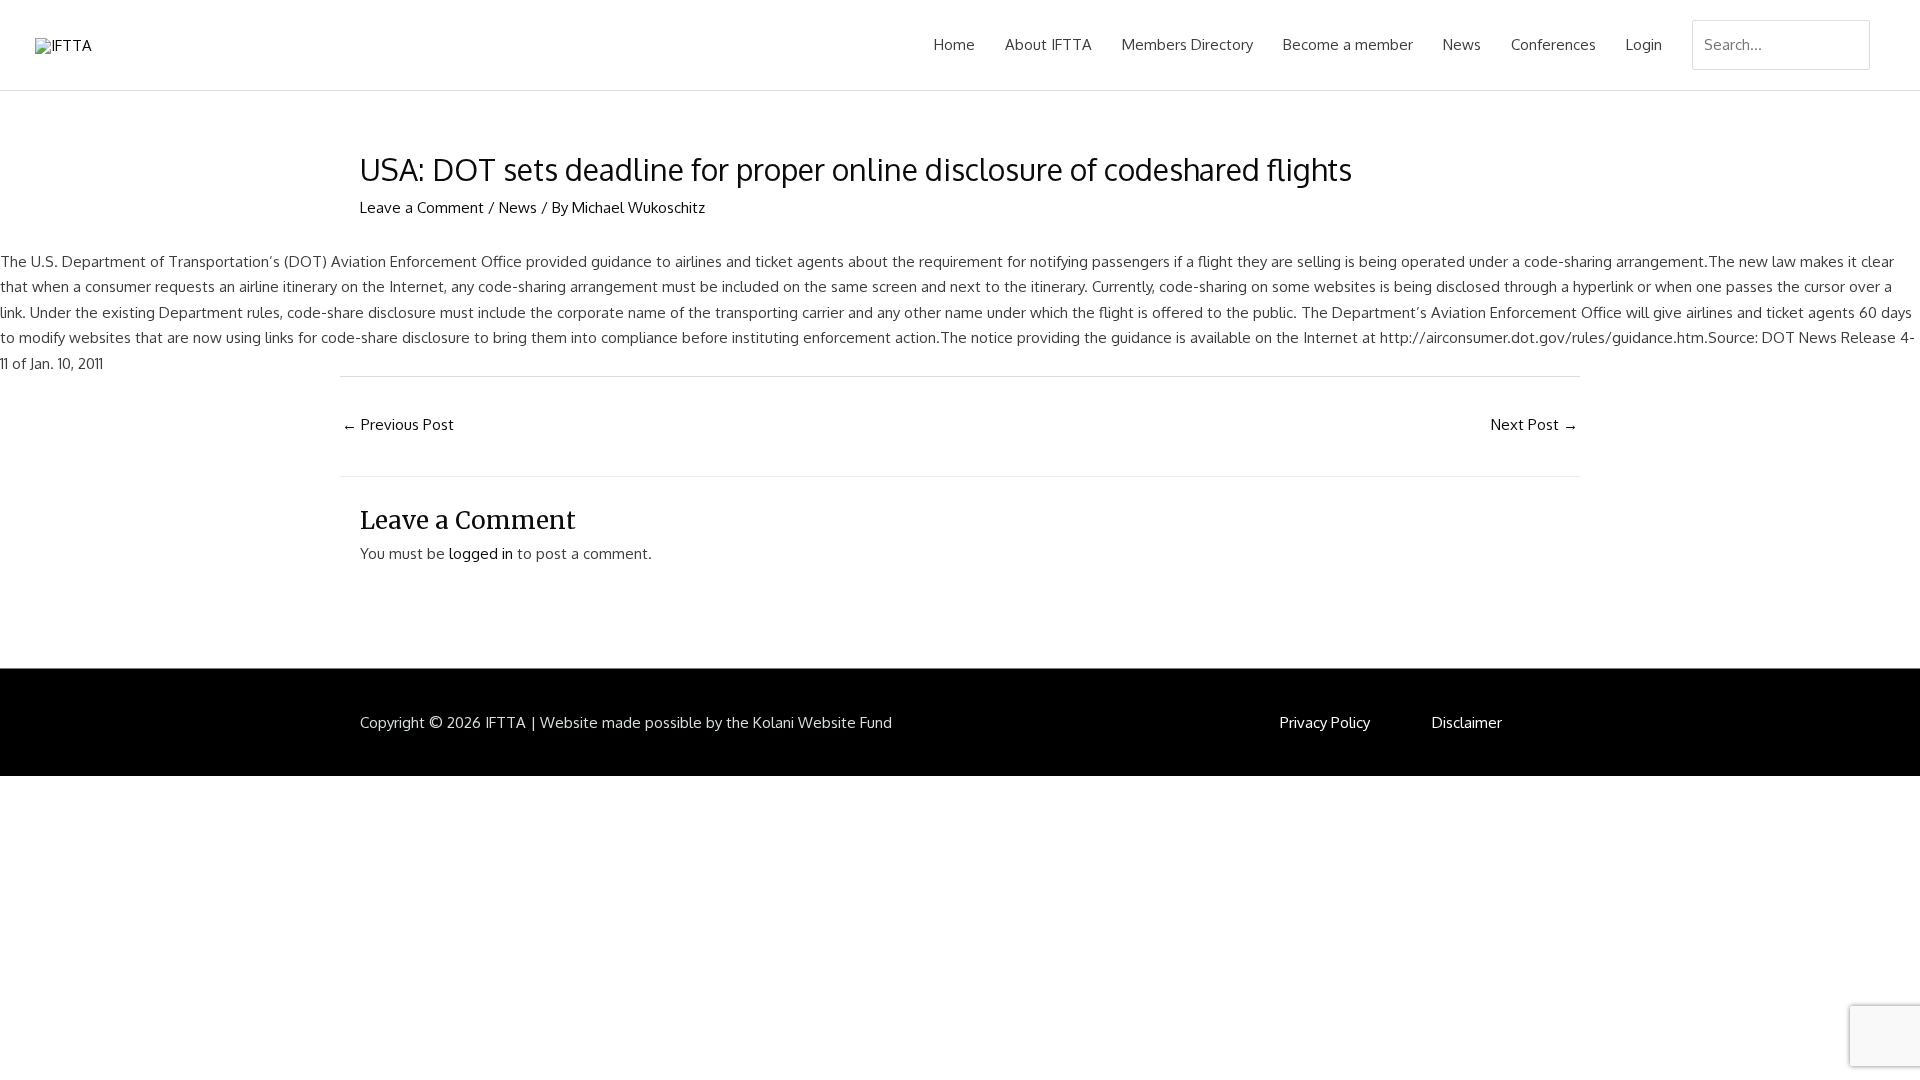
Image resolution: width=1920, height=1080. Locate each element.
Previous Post (398, 424)
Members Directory (1187, 44)
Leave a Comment (422, 207)
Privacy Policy (1325, 722)
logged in (481, 553)
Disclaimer (1467, 722)
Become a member (1348, 44)
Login (1644, 44)
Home (954, 44)
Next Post (1534, 424)
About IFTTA (1048, 44)
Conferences (1553, 44)
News (1462, 44)
